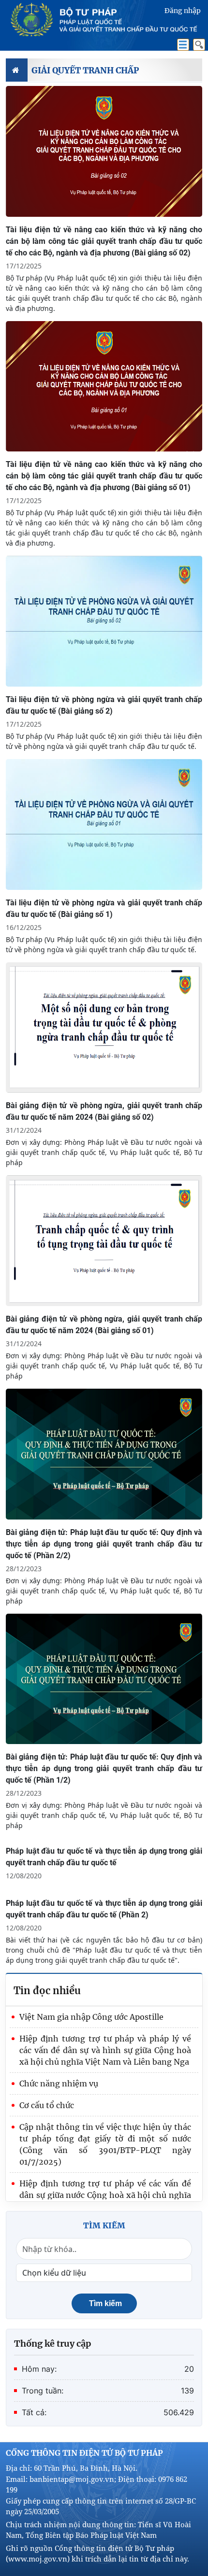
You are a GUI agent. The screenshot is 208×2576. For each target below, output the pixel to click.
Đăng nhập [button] (183, 11)
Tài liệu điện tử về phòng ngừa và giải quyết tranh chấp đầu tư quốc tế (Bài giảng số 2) (104, 705)
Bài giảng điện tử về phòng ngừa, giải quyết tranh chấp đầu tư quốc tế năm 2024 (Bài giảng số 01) (104, 1325)
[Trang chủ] (17, 70)
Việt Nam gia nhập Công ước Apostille (91, 2017)
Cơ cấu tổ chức (47, 2105)
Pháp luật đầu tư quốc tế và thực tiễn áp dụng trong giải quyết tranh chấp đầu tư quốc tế (104, 1857)
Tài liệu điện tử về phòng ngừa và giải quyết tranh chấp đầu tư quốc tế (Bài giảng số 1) (104, 908)
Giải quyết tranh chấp (85, 70)
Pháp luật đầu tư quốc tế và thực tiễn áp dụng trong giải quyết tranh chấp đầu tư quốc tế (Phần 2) (104, 1909)
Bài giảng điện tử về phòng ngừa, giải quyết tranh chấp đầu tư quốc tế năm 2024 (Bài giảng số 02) (104, 1111)
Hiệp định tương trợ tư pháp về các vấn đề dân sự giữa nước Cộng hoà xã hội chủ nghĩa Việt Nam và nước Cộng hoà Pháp (105, 2195)
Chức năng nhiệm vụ (59, 2083)
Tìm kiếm (105, 2303)
